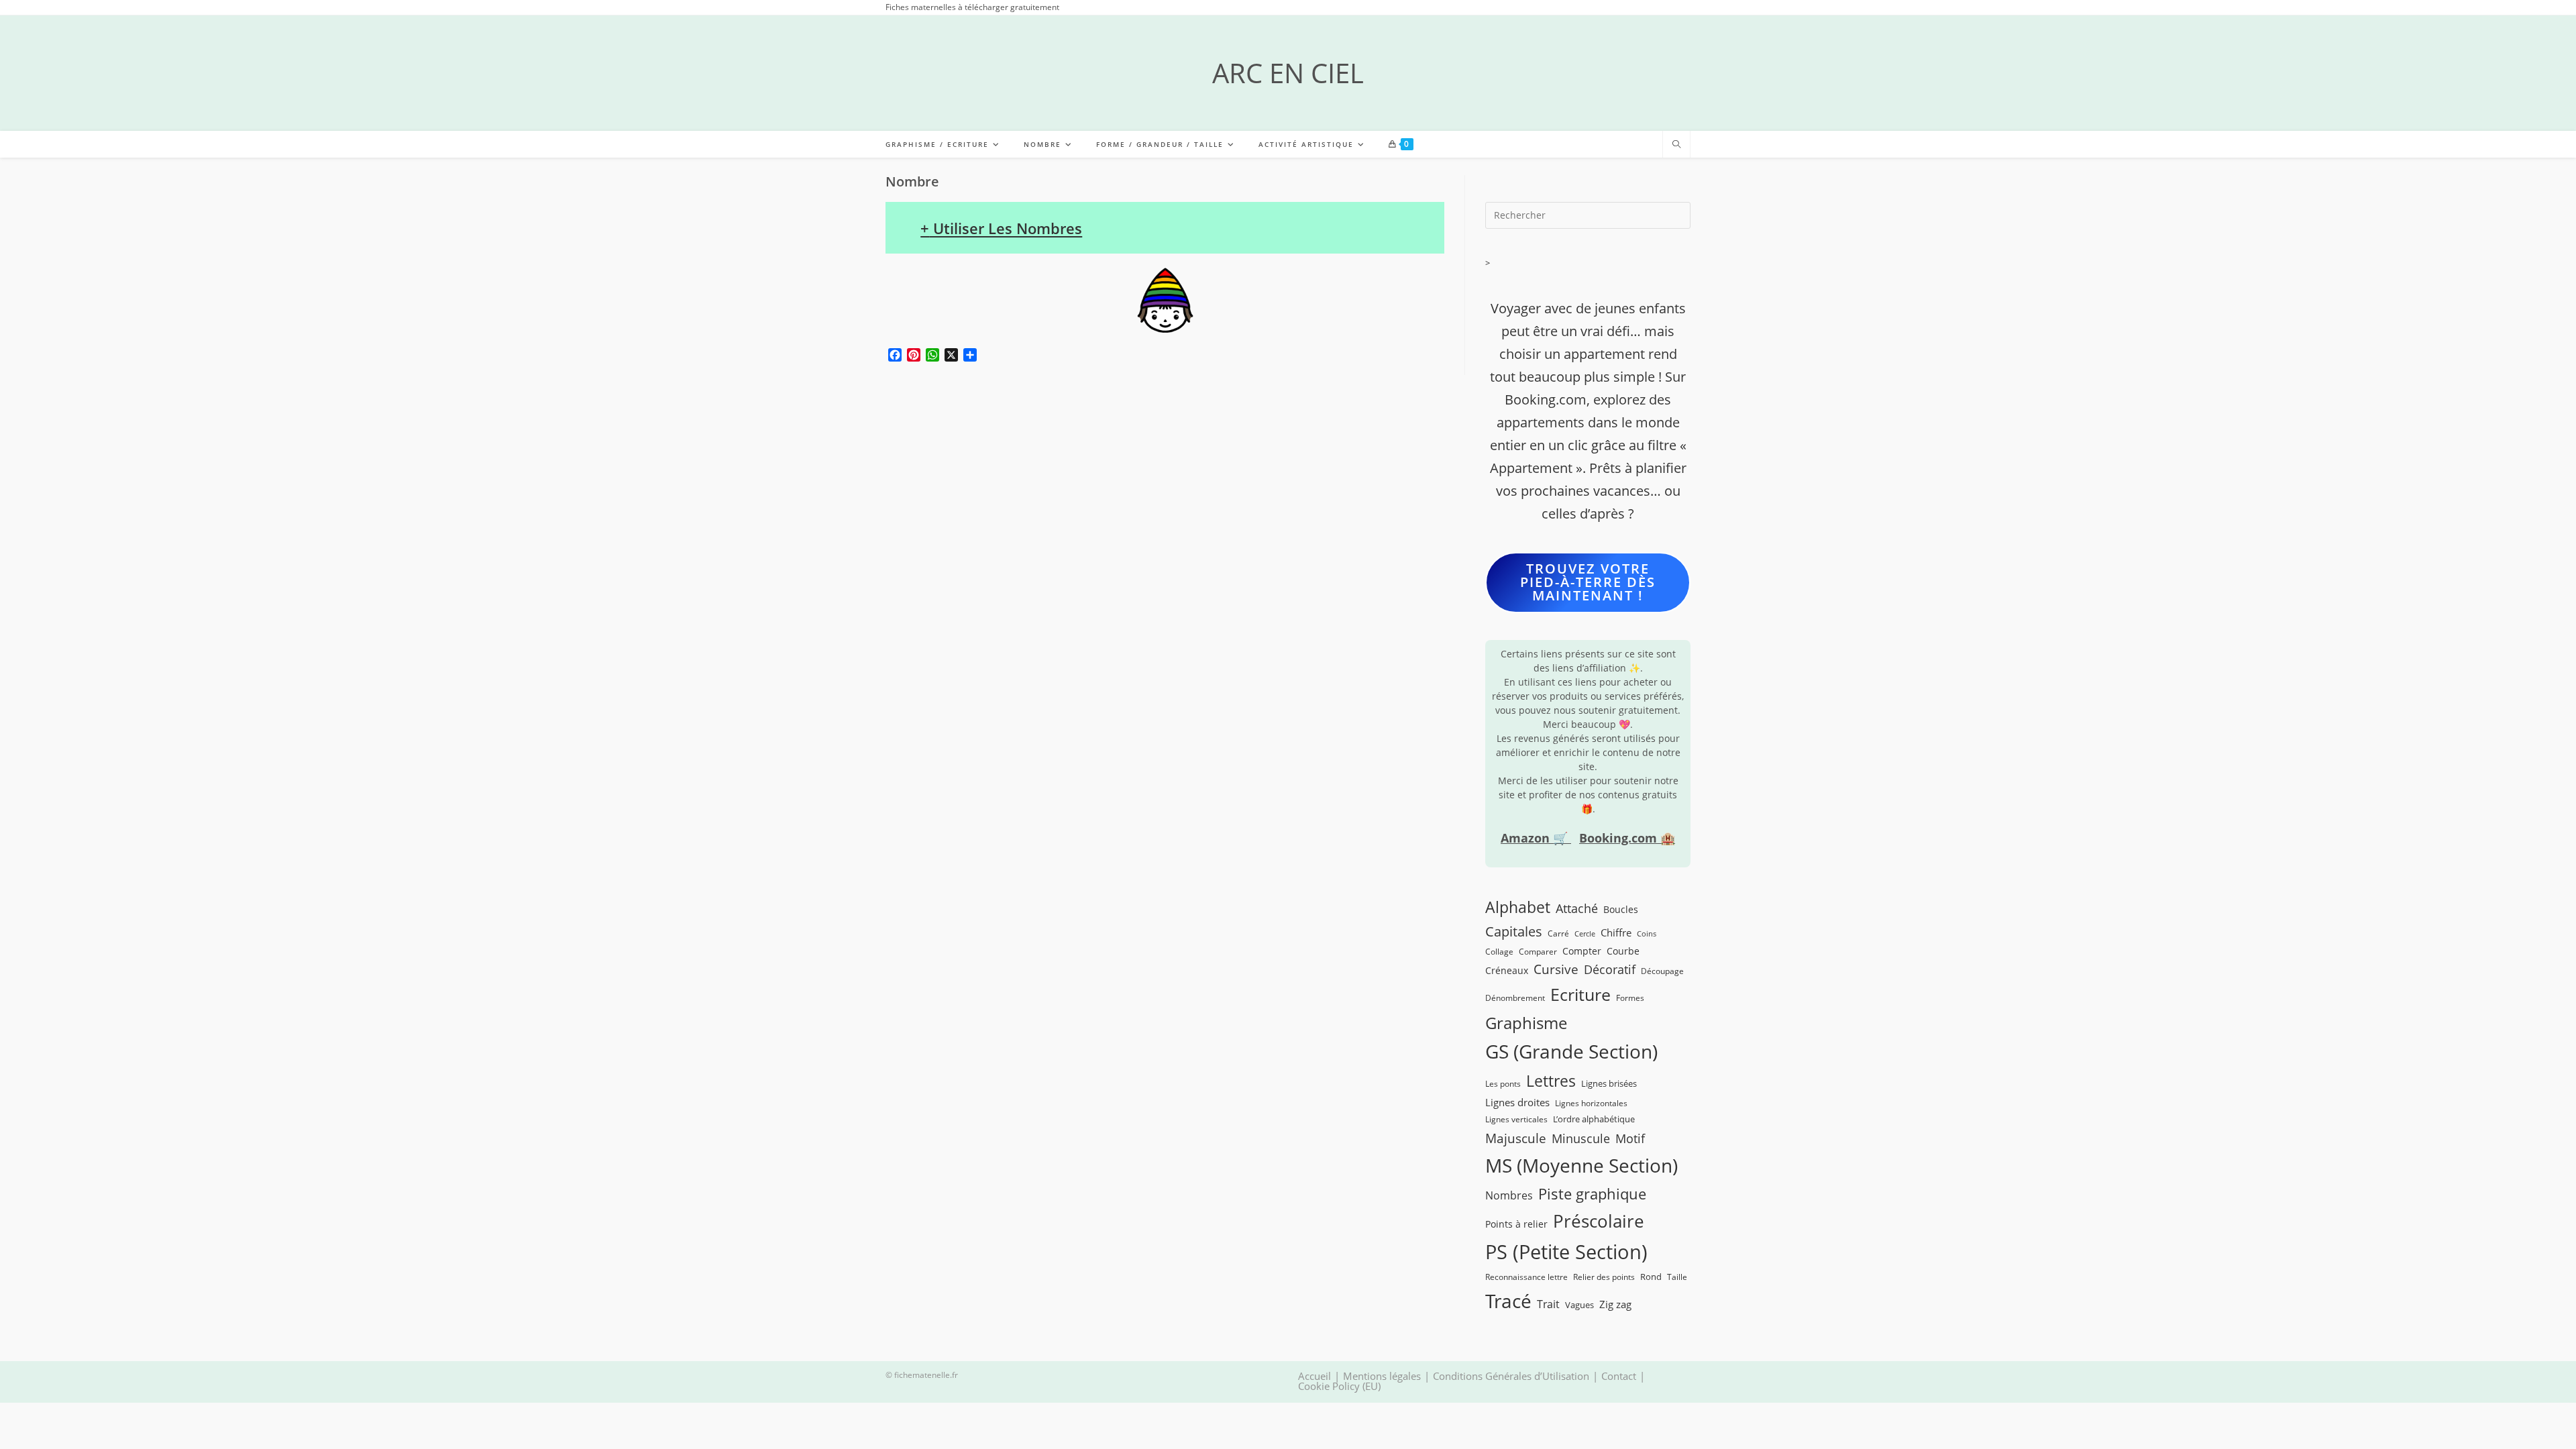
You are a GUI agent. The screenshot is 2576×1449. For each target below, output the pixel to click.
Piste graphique (1592, 1194)
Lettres (1551, 1081)
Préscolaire (1599, 1221)
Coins (1647, 934)
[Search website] (1676, 145)
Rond (1651, 1277)
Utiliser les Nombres (1001, 228)
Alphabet (1518, 907)
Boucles (1621, 909)
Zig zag (1615, 1304)
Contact (1619, 1376)
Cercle (1585, 934)
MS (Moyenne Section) (1581, 1165)
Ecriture (1580, 995)
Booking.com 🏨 (1627, 838)
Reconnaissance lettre (1526, 1277)
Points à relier (1516, 1224)
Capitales (1514, 931)
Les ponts (1503, 1083)
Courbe (1623, 951)
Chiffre (1616, 932)
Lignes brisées (1609, 1083)
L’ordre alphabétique (1594, 1119)
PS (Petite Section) (1566, 1252)
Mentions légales (1382, 1376)
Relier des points (1604, 1277)
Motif (1630, 1138)
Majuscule (1516, 1138)
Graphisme (1526, 1023)
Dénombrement (1515, 998)
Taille (1677, 1277)
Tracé (1508, 1301)
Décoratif (1610, 969)
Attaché (1577, 908)
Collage (1499, 951)
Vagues (1579, 1305)
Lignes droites (1517, 1102)
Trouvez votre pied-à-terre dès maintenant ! (1588, 582)
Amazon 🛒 (1536, 838)
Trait (1548, 1304)
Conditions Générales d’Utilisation (1511, 1376)
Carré (1558, 933)
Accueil (1314, 1376)
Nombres (1509, 1195)
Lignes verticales (1516, 1119)
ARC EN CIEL (1288, 73)
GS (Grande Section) (1571, 1052)
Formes (1630, 998)
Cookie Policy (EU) (1339, 1386)
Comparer (1538, 951)
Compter (1582, 951)
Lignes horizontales (1591, 1103)
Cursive (1556, 969)
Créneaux (1507, 970)
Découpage (1662, 971)
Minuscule (1581, 1138)
